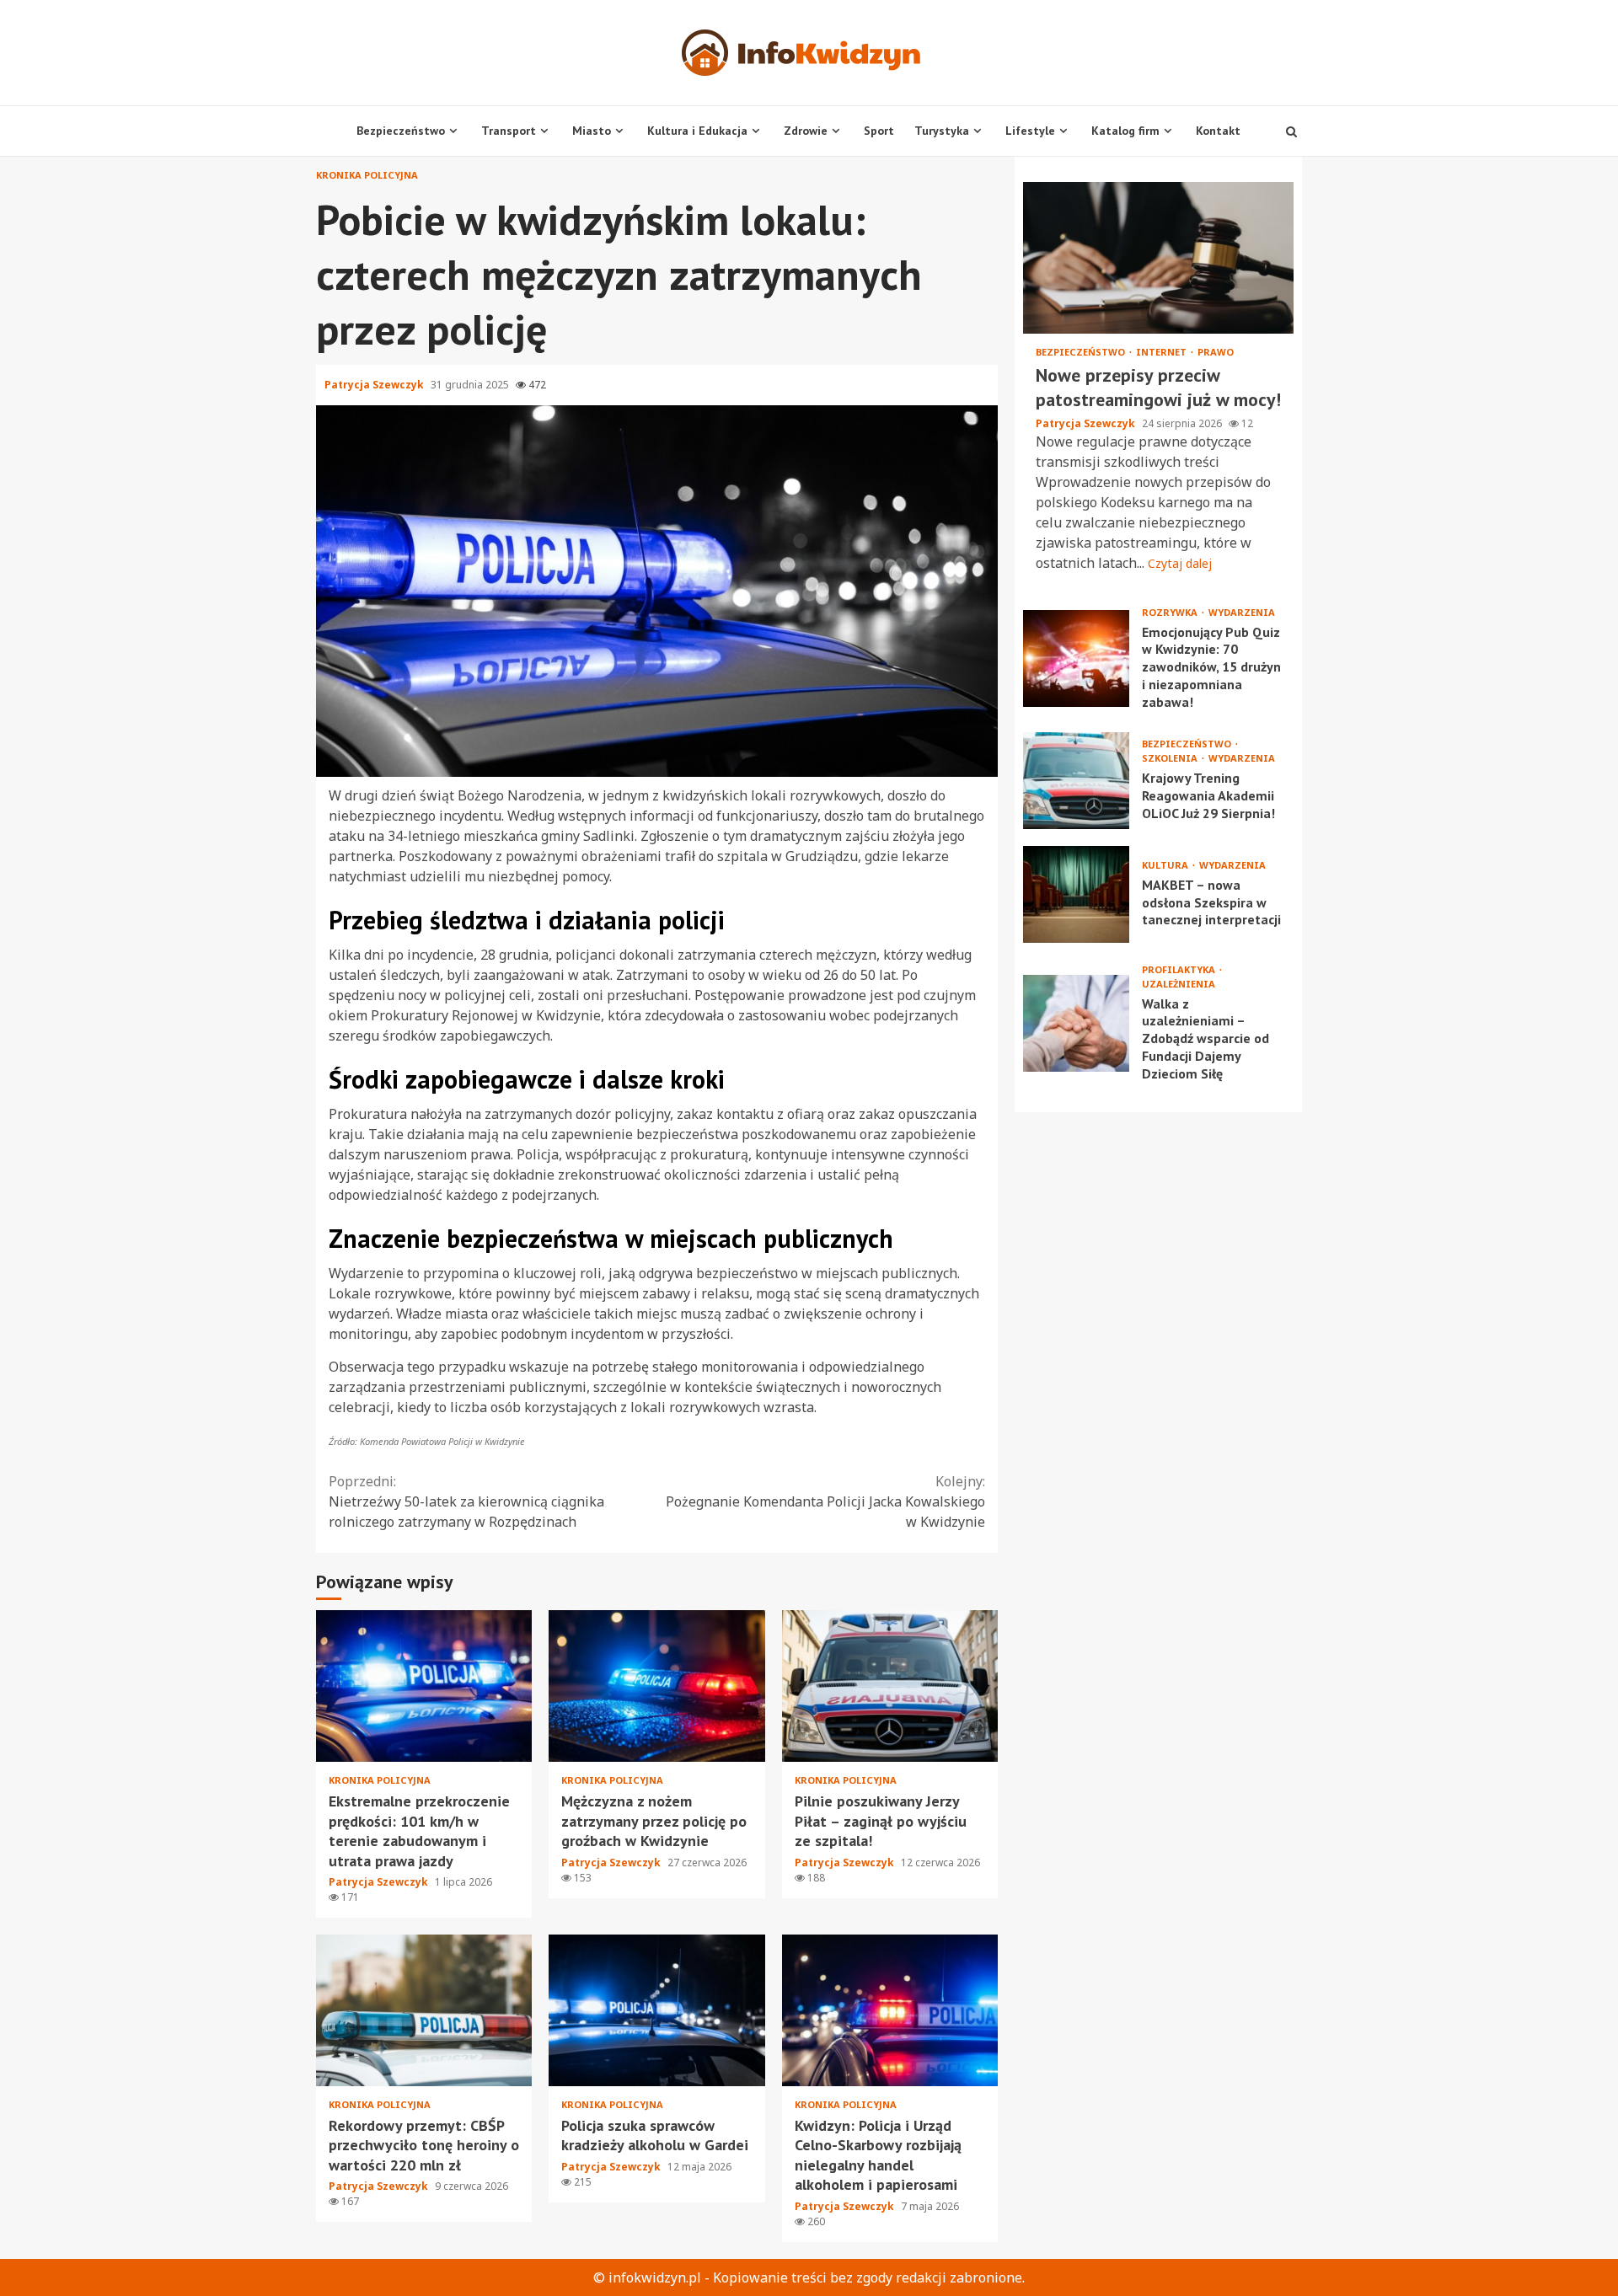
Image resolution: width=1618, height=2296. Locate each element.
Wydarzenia (1242, 611)
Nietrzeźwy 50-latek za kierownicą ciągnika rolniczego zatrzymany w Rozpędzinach (466, 1501)
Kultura (1166, 864)
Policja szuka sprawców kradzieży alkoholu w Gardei (656, 2010)
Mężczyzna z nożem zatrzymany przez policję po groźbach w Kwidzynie (656, 1686)
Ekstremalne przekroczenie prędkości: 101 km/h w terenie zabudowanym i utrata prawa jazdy (424, 1686)
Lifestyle (1030, 131)
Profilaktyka (1180, 969)
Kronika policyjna (367, 175)
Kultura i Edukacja (697, 131)
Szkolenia (1171, 758)
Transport (509, 131)
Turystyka (942, 131)
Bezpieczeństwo (401, 131)
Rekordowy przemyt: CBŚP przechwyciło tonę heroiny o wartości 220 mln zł (424, 2010)
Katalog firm (1125, 131)
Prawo (1216, 352)
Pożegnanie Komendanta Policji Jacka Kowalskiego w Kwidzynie (825, 1501)
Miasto (592, 131)
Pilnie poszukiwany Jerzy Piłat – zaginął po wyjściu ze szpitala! (890, 1686)
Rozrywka (1171, 611)
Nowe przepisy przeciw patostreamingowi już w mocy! (1158, 258)
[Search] (1291, 131)
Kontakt (1218, 131)
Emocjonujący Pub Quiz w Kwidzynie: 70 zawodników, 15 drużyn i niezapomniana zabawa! (1076, 658)
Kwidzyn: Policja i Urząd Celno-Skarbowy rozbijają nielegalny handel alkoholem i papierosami (890, 2010)
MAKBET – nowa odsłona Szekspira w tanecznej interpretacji (1076, 894)
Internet (1163, 352)
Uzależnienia (1179, 983)
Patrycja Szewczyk (375, 385)
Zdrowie (806, 131)
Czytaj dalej (1180, 562)
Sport (879, 131)
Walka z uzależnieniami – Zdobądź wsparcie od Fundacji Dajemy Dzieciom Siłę (1076, 1022)
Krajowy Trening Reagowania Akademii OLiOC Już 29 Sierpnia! (1076, 780)
